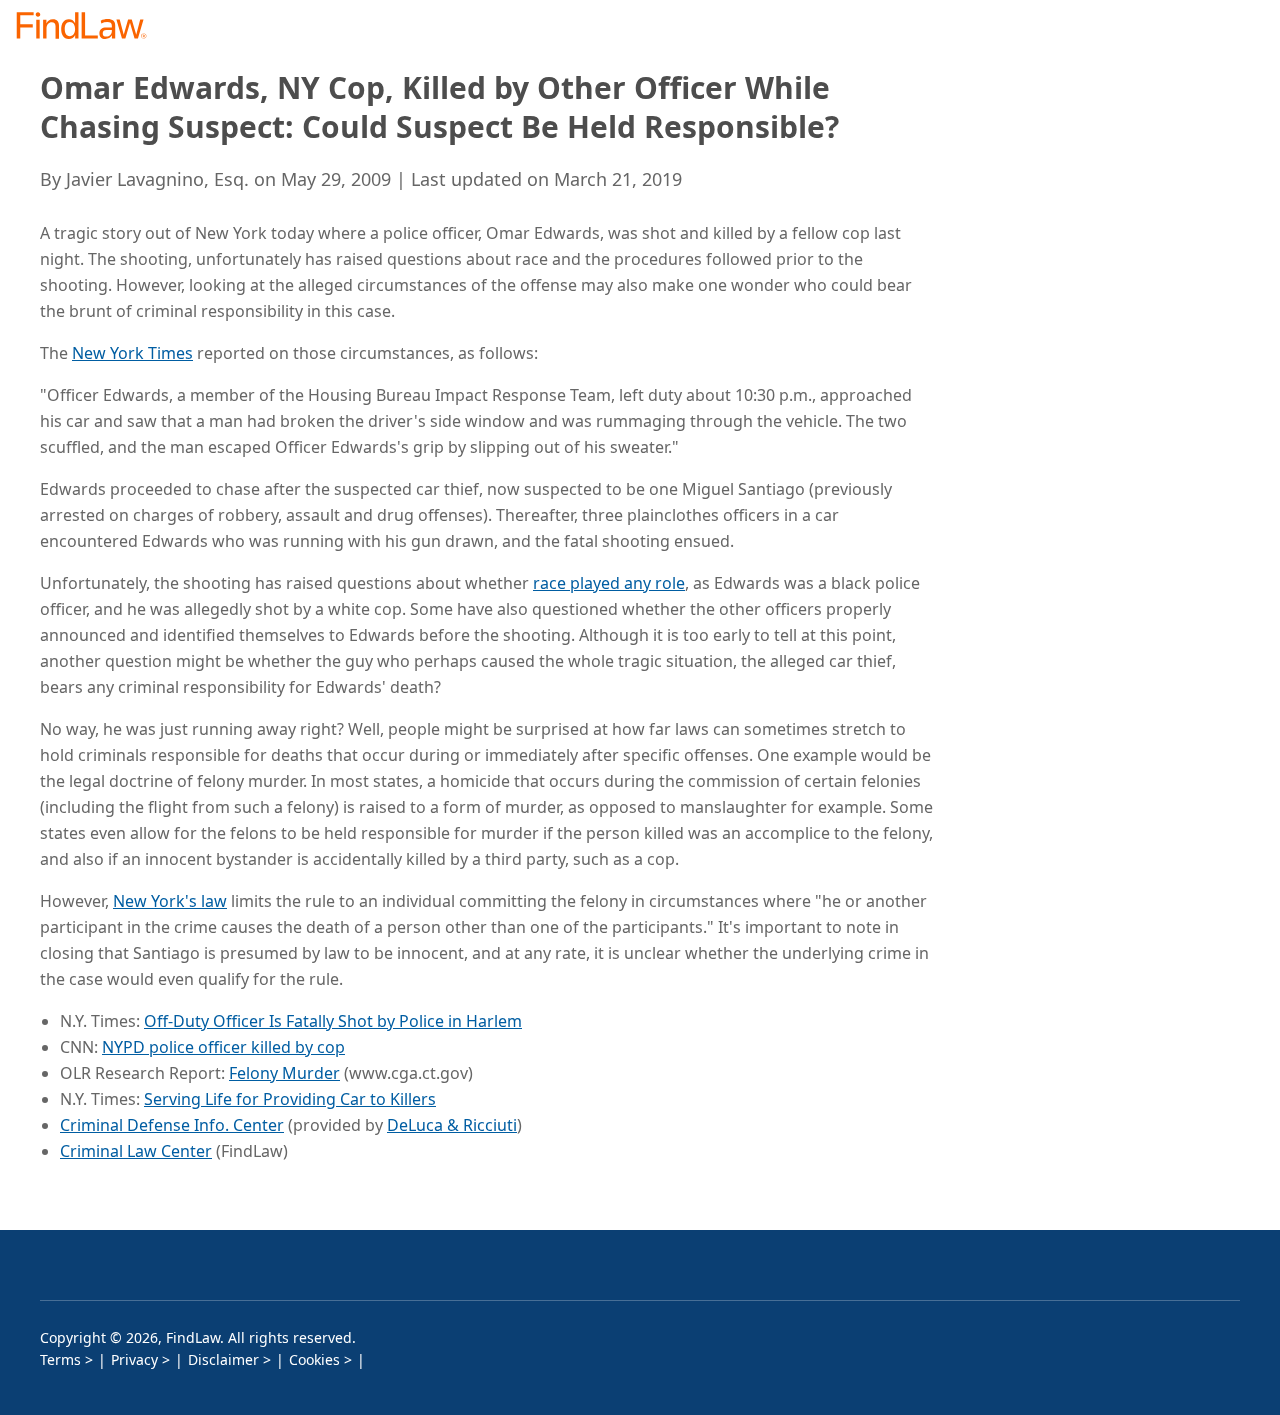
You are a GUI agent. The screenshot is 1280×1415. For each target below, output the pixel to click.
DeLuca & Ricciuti (452, 1125)
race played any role (609, 583)
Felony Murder (284, 1073)
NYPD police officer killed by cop (223, 1047)
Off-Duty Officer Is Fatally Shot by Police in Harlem (333, 1021)
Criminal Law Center (136, 1151)
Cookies (314, 1359)
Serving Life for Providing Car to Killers (290, 1099)
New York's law (170, 901)
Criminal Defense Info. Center (172, 1125)
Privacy (134, 1359)
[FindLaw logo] (89, 27)
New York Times (132, 353)
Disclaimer (223, 1359)
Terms (60, 1359)
